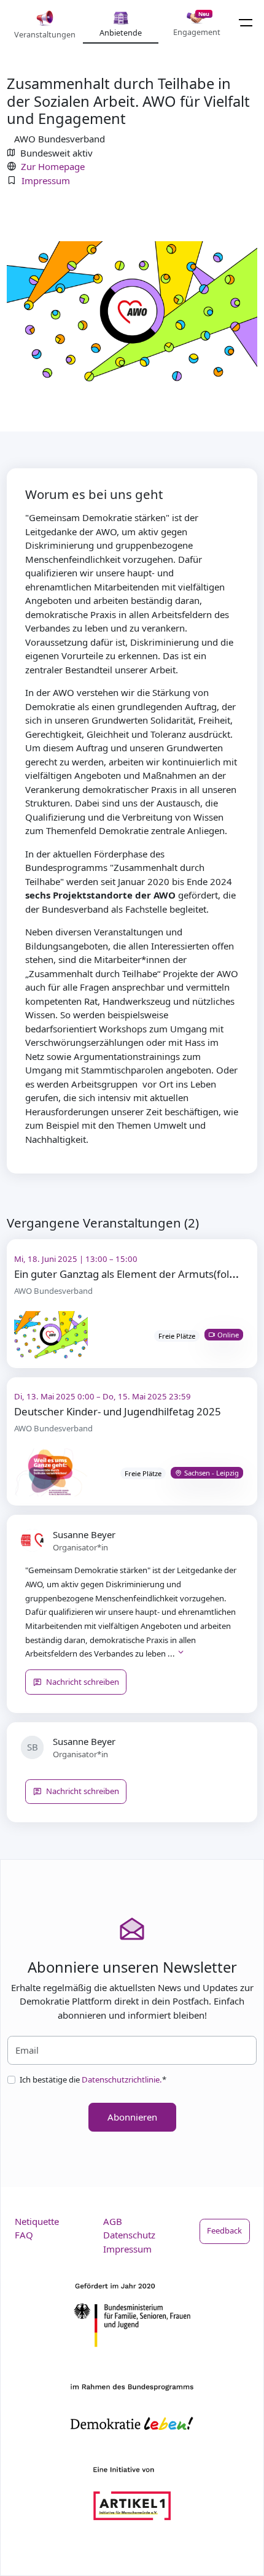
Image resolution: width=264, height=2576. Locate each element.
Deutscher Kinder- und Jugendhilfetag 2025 (118, 1411)
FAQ (24, 2235)
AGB (113, 2221)
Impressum (46, 180)
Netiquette (37, 2221)
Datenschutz (129, 2235)
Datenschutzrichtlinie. (122, 2079)
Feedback (224, 2230)
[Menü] (246, 22)
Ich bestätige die (93, 2079)
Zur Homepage (53, 166)
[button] (181, 1654)
